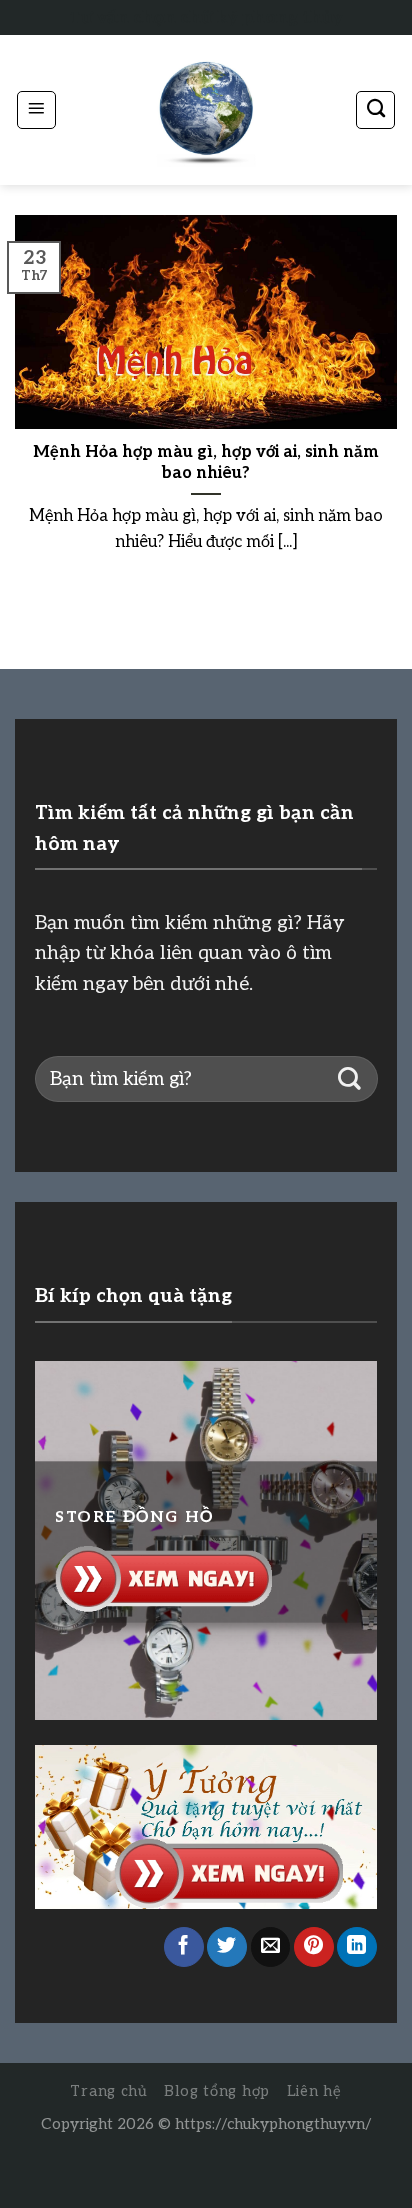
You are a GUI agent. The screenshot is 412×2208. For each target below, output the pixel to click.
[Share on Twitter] (227, 1947)
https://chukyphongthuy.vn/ (273, 2124)
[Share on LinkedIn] (357, 1947)
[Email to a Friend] (271, 1947)
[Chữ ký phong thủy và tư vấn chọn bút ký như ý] (206, 110)
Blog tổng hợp (217, 2091)
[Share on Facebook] (184, 1947)
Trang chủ (109, 2091)
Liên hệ (314, 2091)
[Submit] (349, 1079)
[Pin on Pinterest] (314, 1947)
